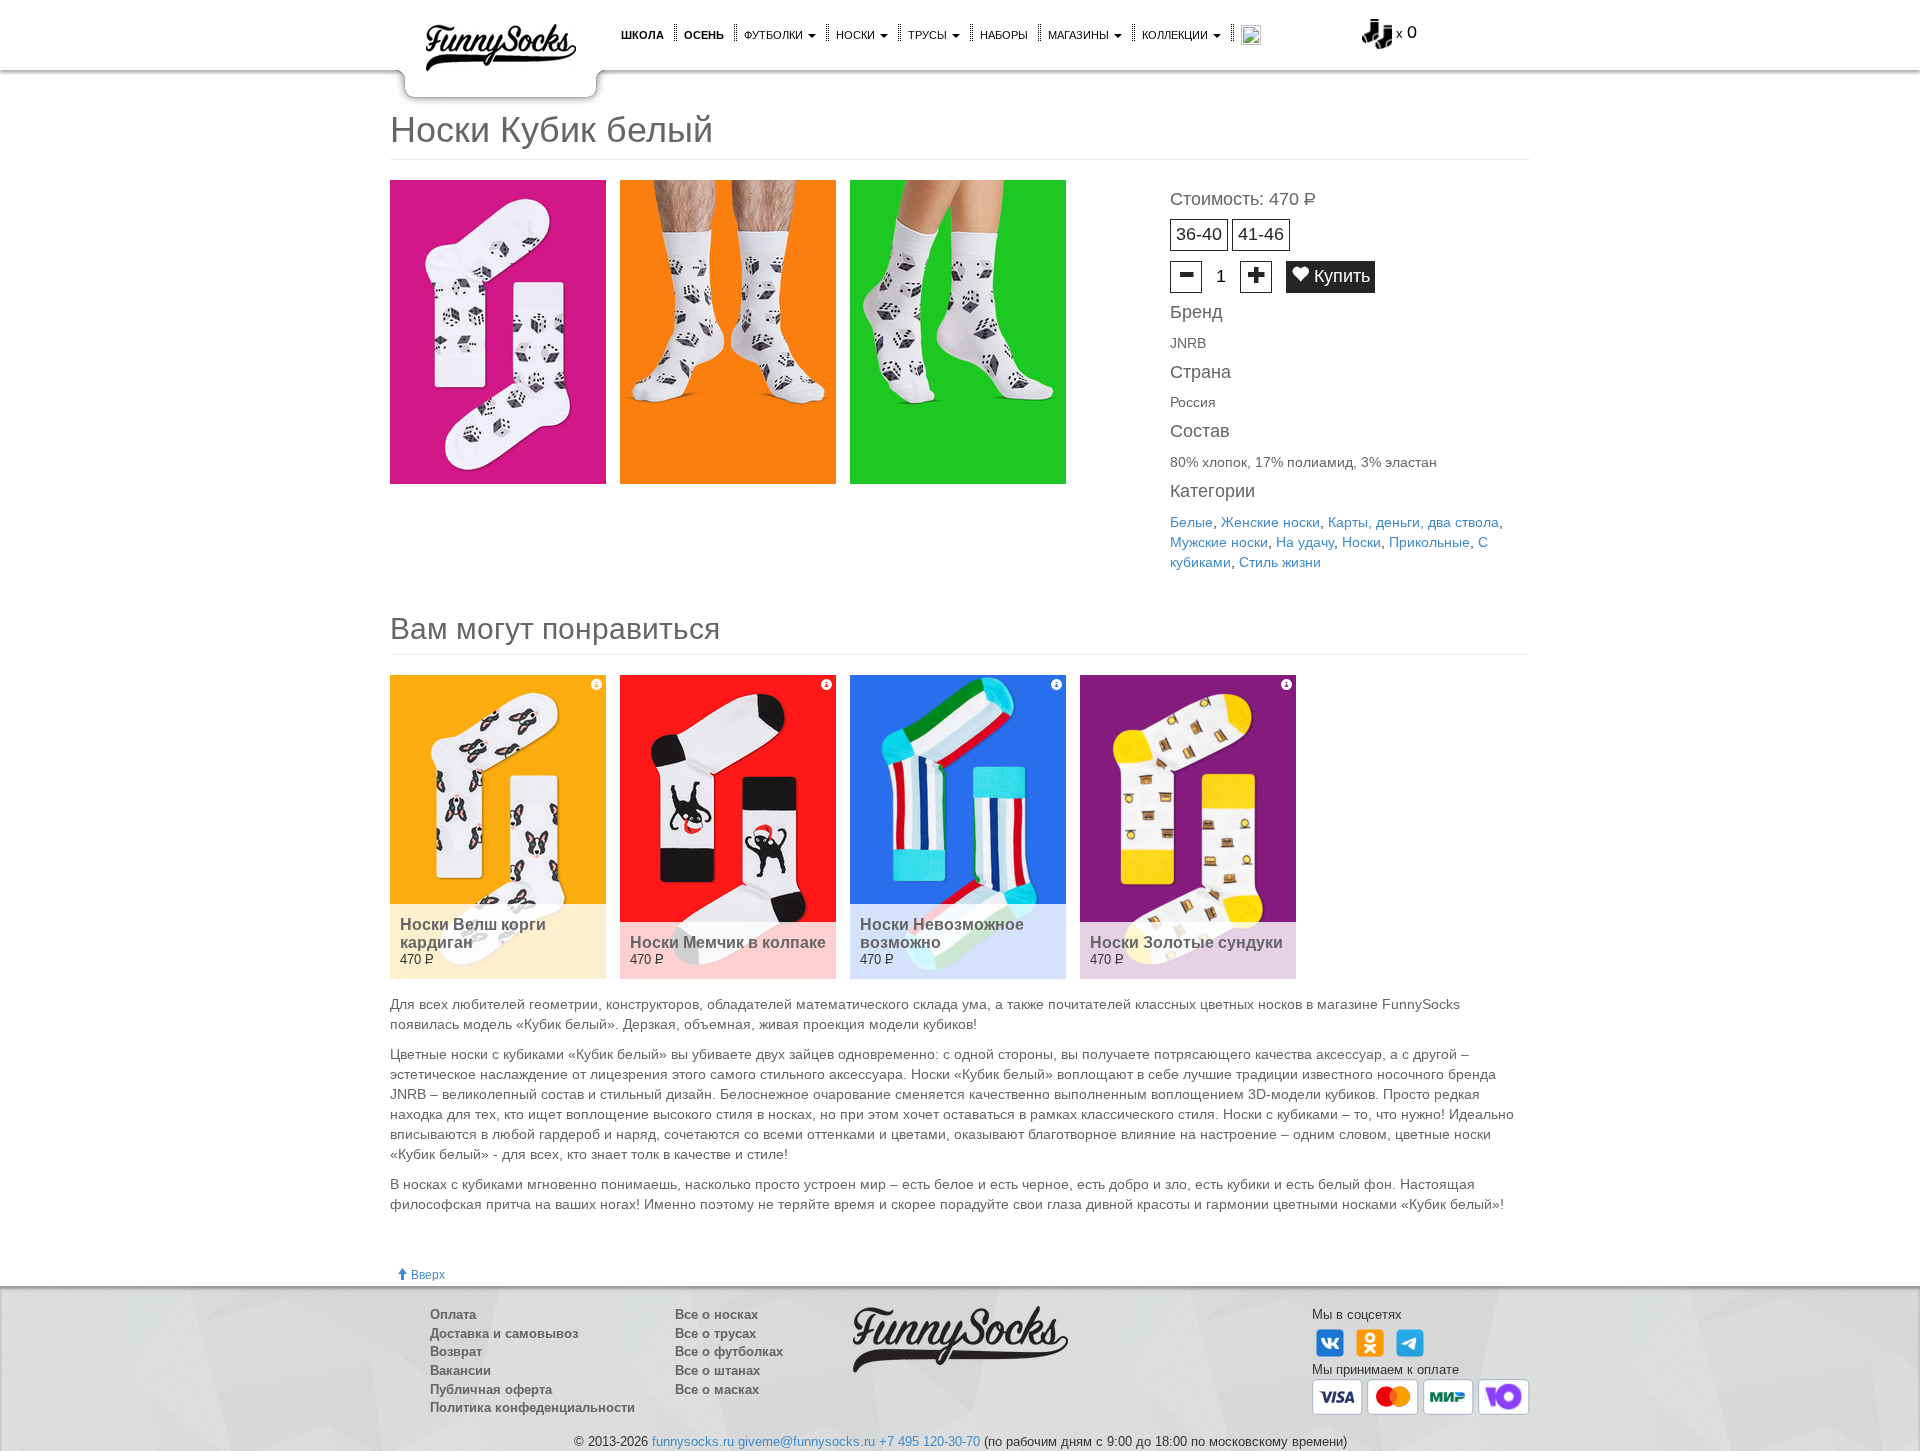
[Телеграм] (1410, 1341)
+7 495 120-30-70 (929, 1441)
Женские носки (1270, 522)
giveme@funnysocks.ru (806, 1441)
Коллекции (1176, 35)
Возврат (456, 1351)
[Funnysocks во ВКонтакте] (1332, 1341)
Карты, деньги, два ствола (1413, 522)
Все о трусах (715, 1333)
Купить (1339, 276)
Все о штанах (717, 1370)
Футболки (775, 35)
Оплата (453, 1314)
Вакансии (460, 1370)
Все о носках (716, 1314)
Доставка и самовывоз (504, 1333)
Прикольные (1429, 542)
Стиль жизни (1280, 562)
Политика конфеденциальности (532, 1407)
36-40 (1199, 234)
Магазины (1080, 35)
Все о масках (717, 1389)
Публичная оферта (491, 1389)
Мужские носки (1219, 542)
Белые (1191, 522)
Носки (857, 35)
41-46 (1261, 234)
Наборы (1004, 35)
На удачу (1305, 542)
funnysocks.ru (693, 1441)
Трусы (929, 35)
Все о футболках (729, 1351)
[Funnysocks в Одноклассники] (1372, 1341)
